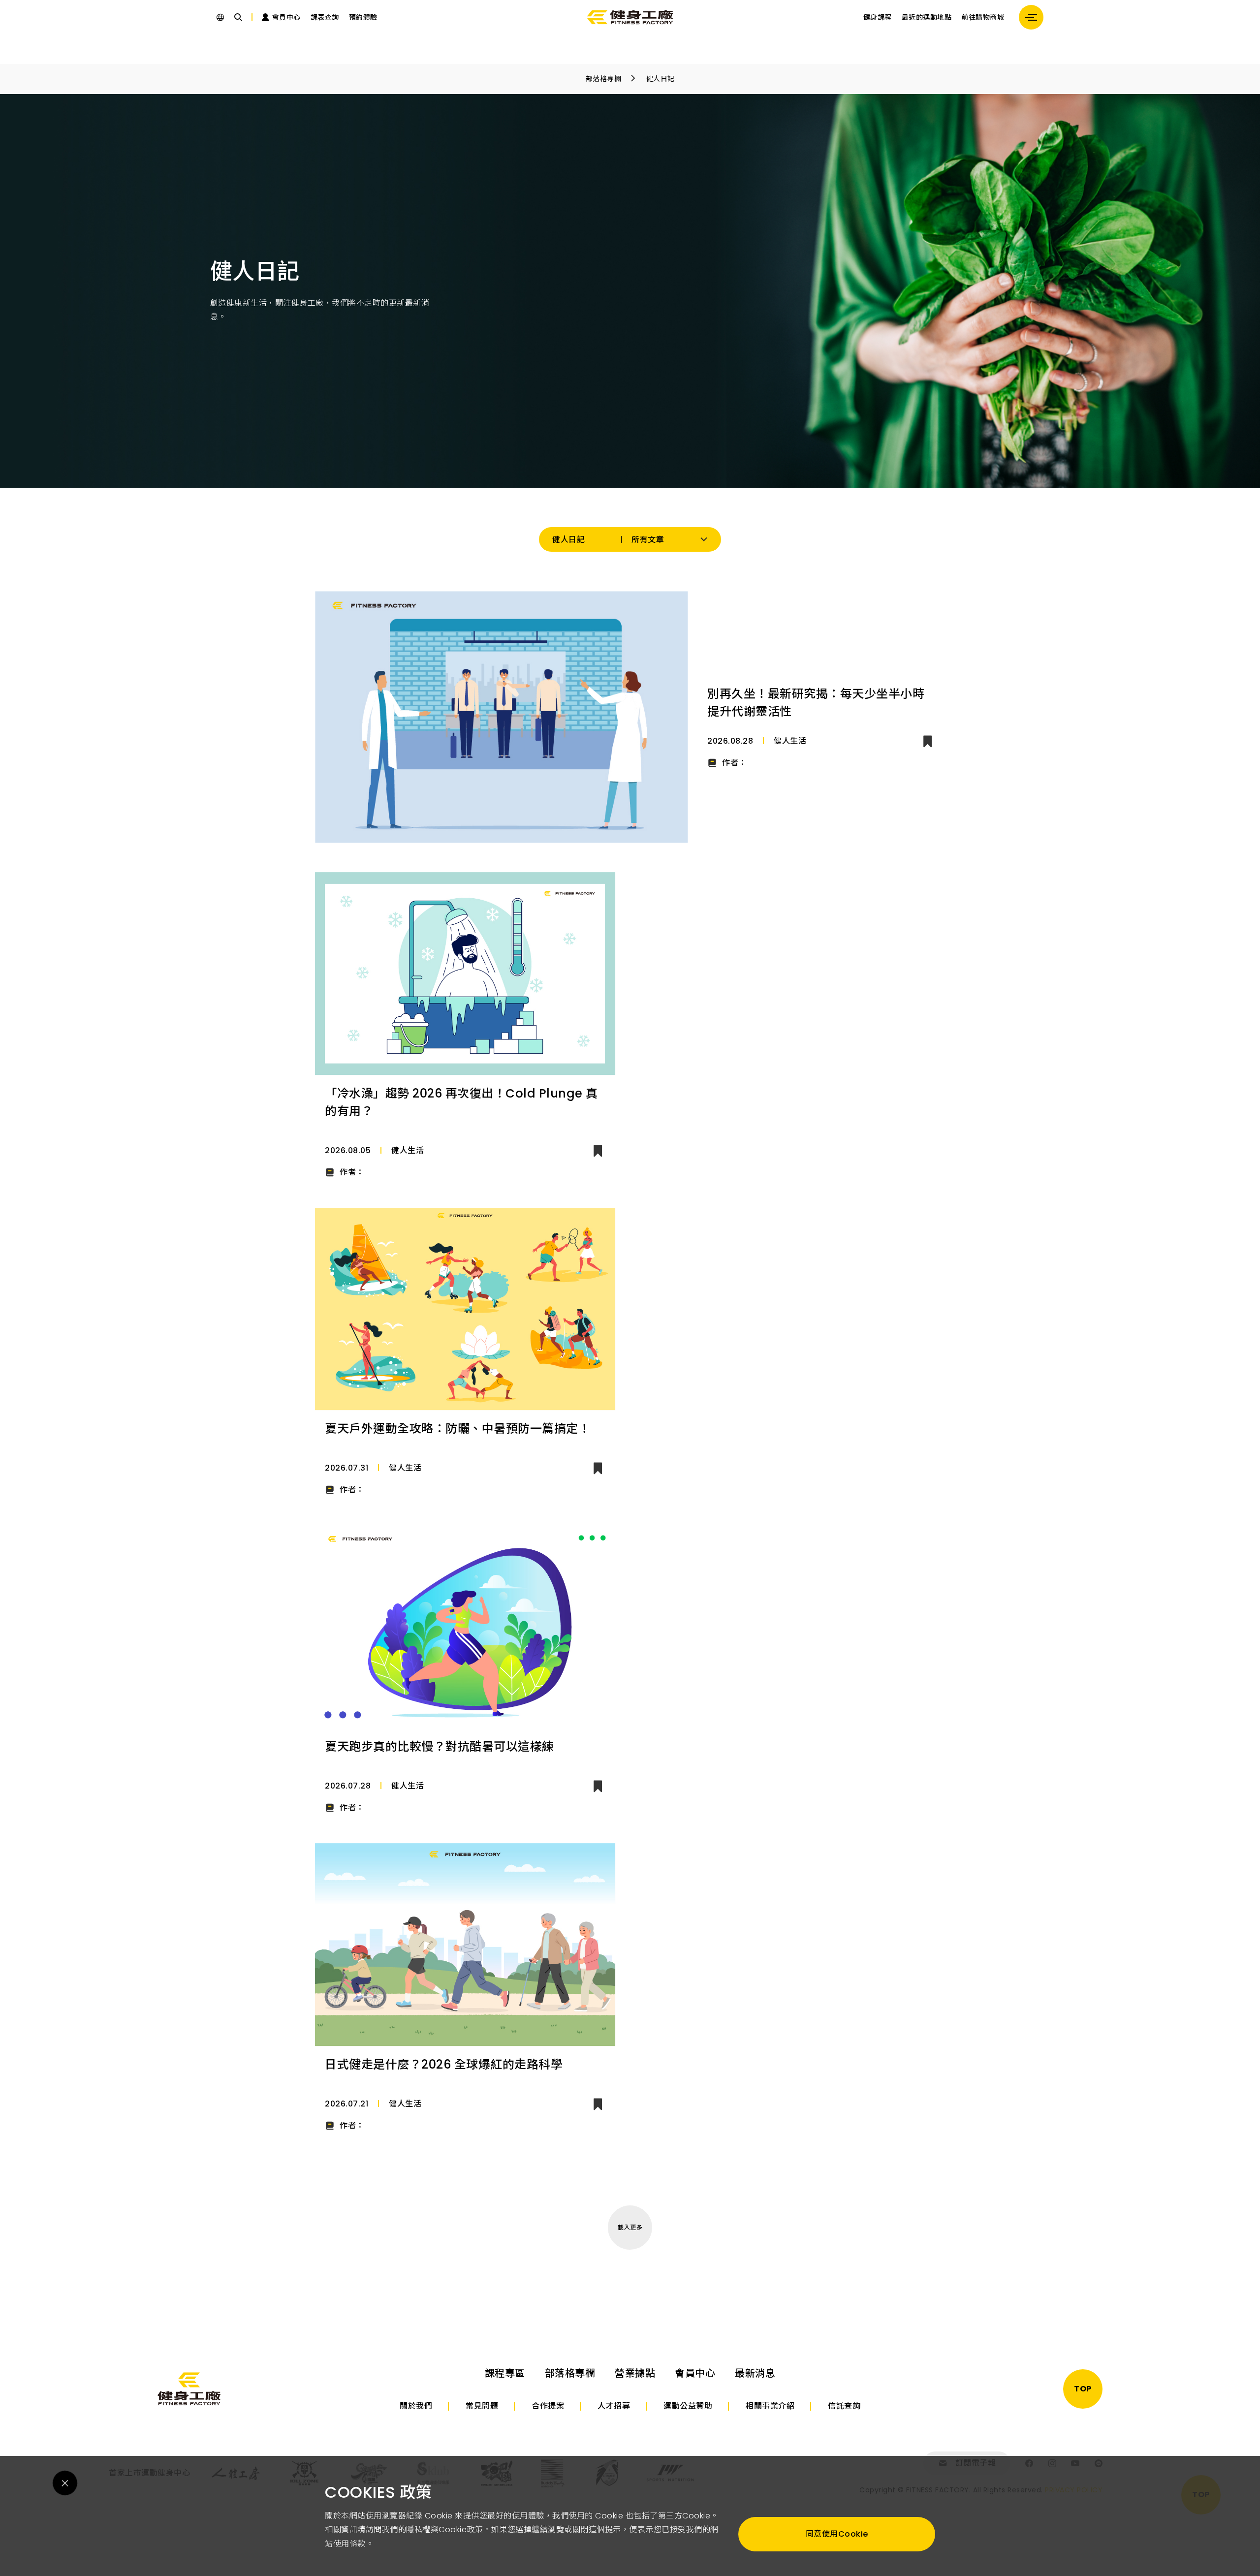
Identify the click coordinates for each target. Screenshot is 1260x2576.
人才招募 (614, 2406)
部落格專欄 (604, 79)
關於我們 (416, 2406)
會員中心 (695, 2373)
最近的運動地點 (927, 17)
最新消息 (755, 2373)
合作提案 (548, 2406)
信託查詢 (844, 2406)
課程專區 (505, 2373)
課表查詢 (325, 17)
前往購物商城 (983, 17)
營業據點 (635, 2373)
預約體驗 (363, 17)
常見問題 (482, 2406)
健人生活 (790, 741)
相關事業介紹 (770, 2406)
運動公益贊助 (688, 2406)
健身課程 (878, 17)
